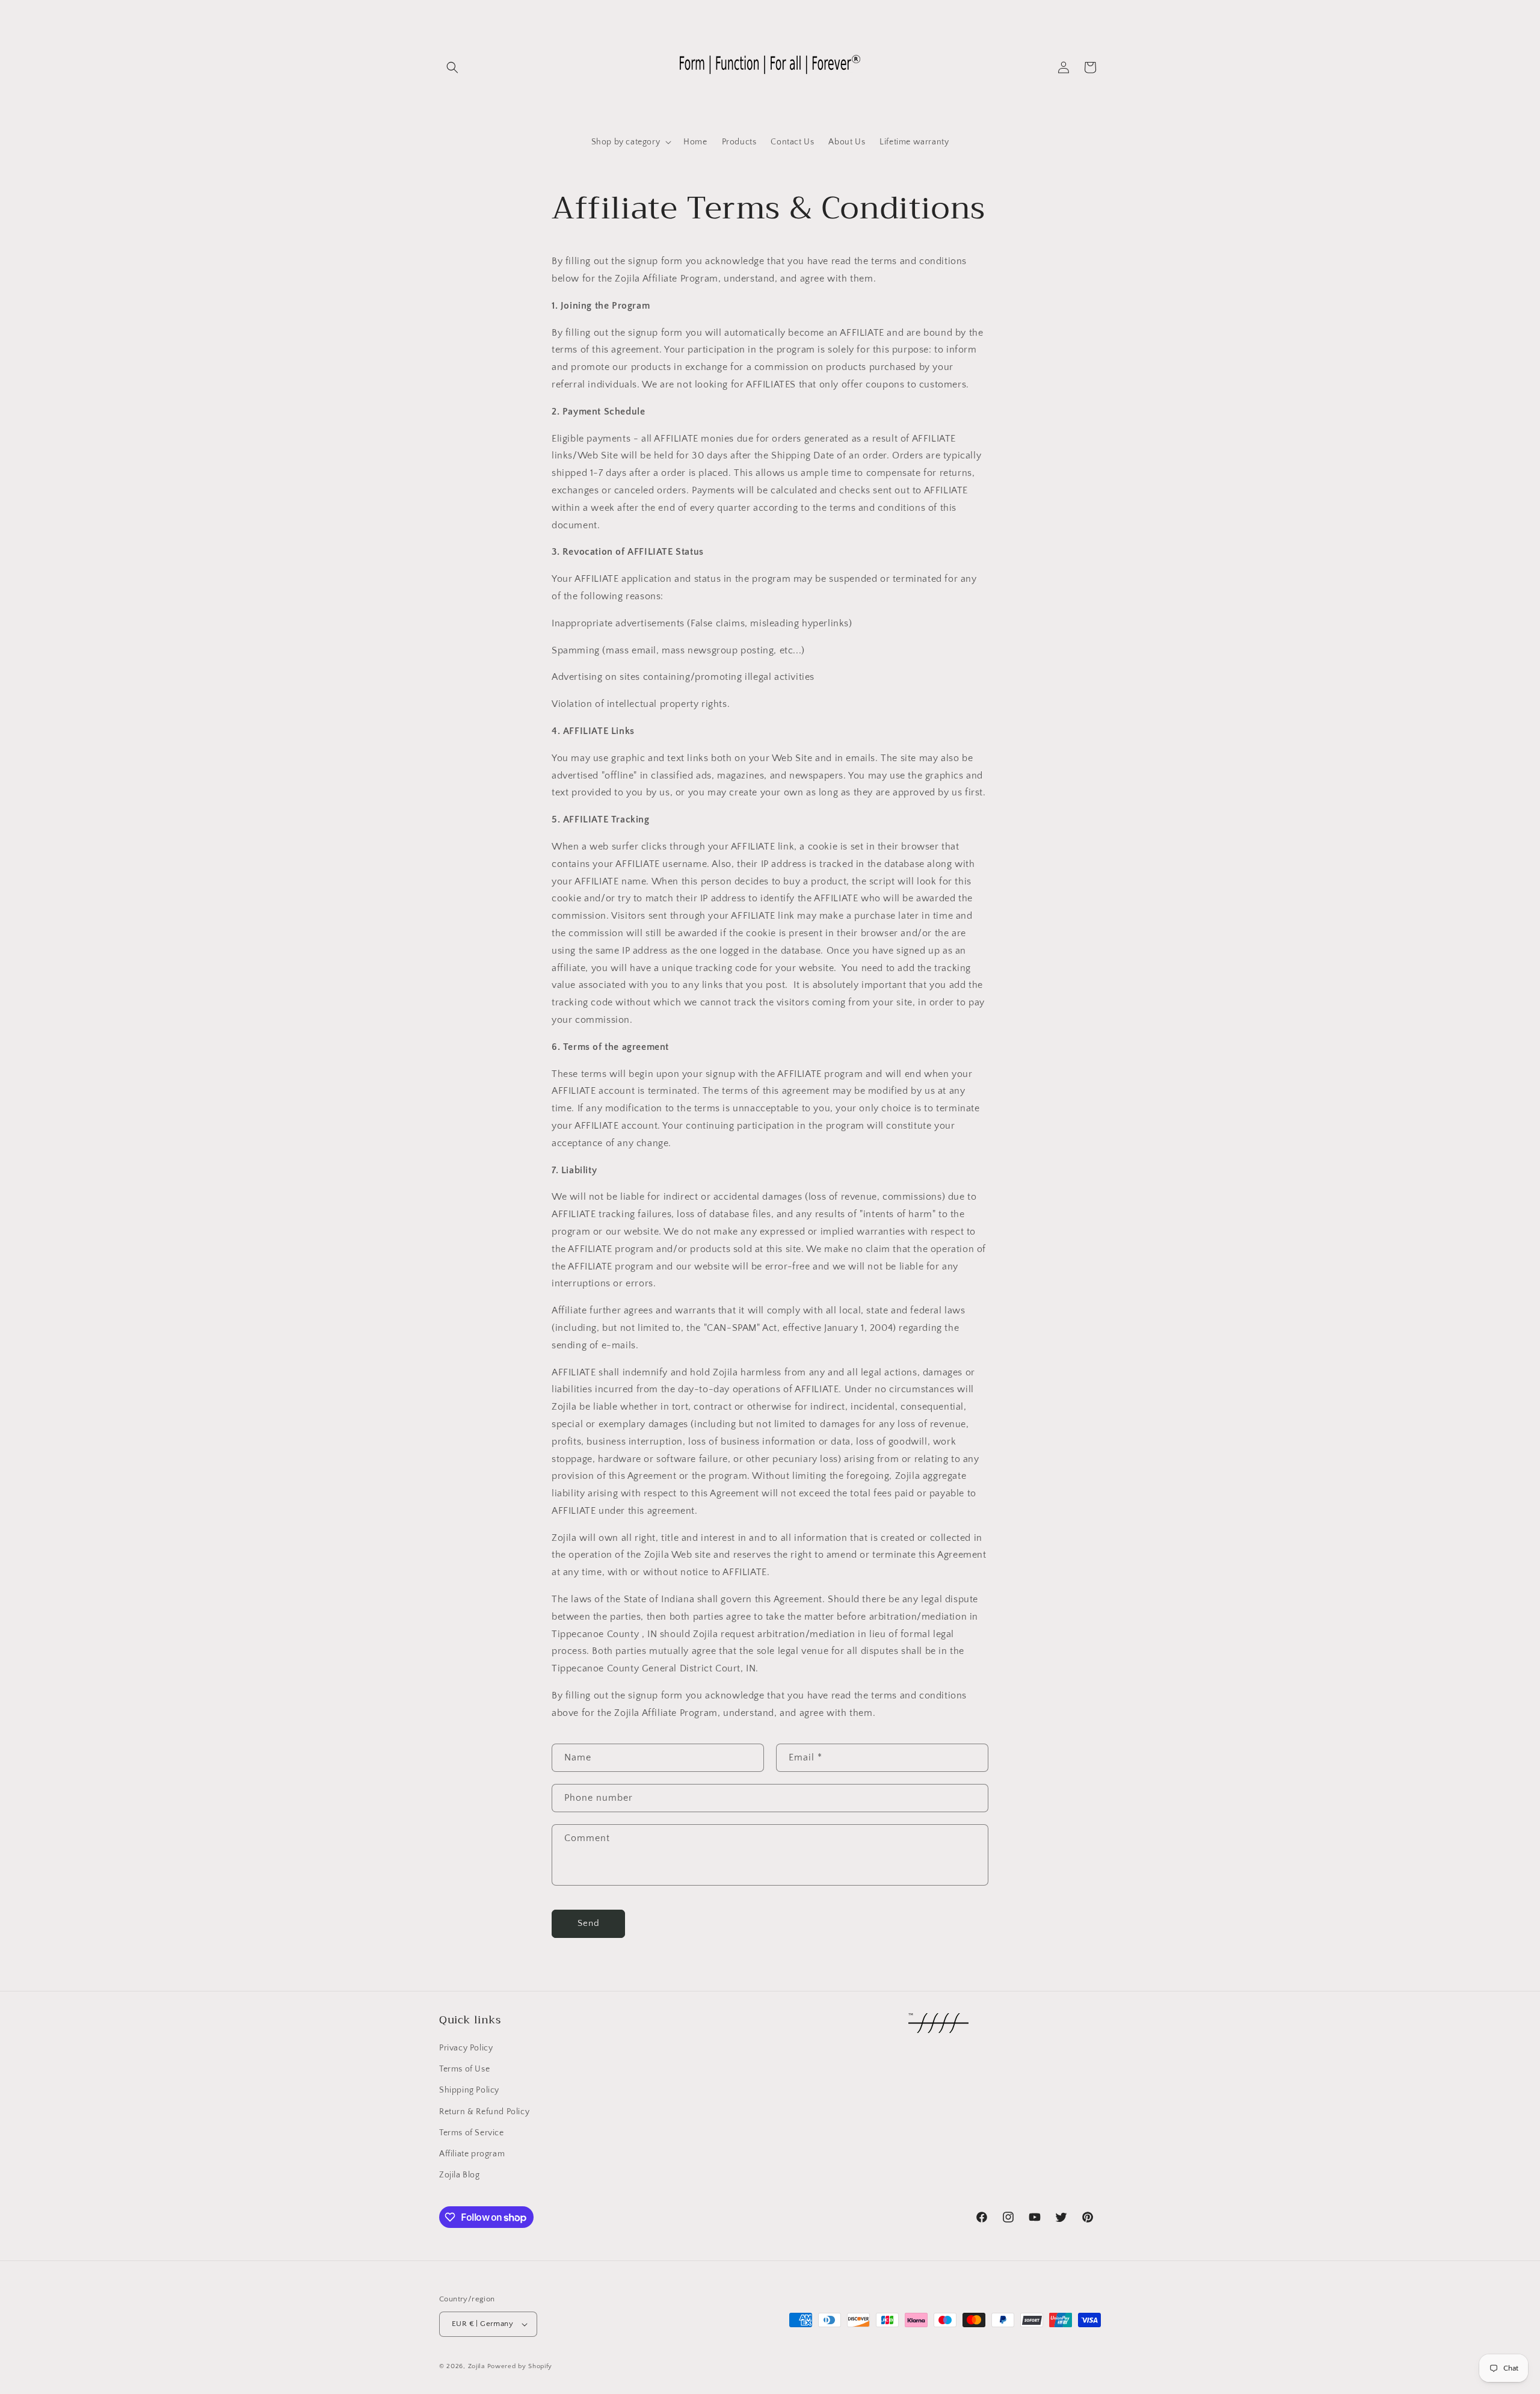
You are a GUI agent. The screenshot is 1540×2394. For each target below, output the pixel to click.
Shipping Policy (469, 2090)
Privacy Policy (466, 2048)
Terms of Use (464, 2069)
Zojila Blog (460, 2175)
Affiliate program (472, 2154)
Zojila (476, 2366)
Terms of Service (472, 2133)
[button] (452, 67)
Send (589, 1923)
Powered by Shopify (520, 2366)
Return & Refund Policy (484, 2112)
